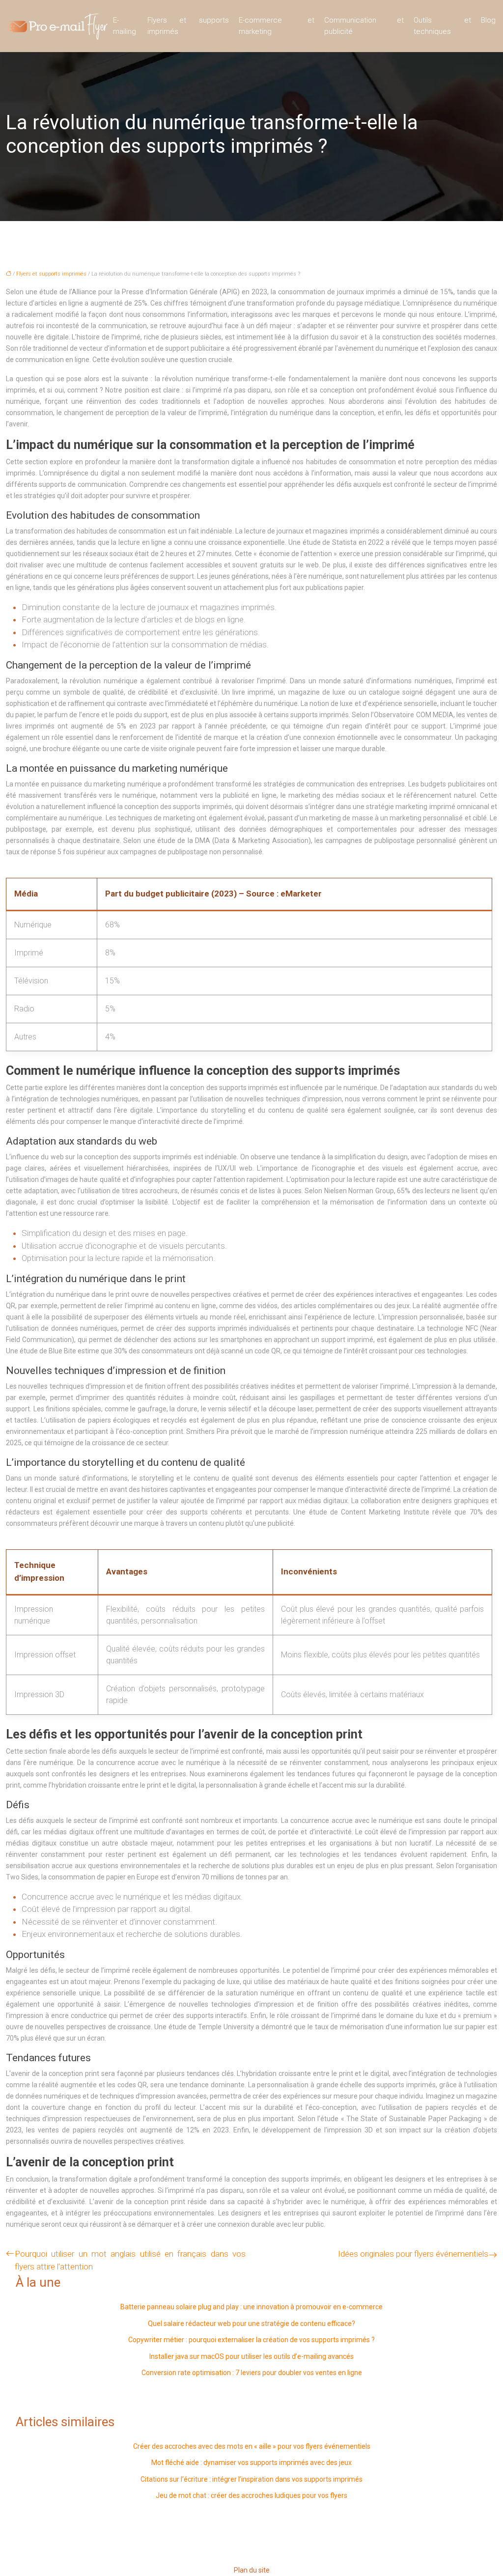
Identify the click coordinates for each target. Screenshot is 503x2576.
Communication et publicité (364, 26)
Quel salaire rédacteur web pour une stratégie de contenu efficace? (251, 2324)
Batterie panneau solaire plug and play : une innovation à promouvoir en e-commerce (251, 2307)
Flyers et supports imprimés (188, 26)
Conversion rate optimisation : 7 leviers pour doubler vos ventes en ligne (252, 2373)
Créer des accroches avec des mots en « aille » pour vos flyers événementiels (252, 2446)
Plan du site (252, 2570)
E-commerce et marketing (277, 26)
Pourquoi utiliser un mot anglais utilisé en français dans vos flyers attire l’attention (130, 2260)
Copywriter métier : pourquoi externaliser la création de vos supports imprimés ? (251, 2340)
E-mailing (125, 26)
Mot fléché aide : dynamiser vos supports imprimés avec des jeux (251, 2463)
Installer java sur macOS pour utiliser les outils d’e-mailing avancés (251, 2356)
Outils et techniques (442, 26)
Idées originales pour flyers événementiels (413, 2254)
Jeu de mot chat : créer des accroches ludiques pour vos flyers (251, 2495)
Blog (488, 20)
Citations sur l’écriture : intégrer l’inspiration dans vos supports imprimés (251, 2479)
